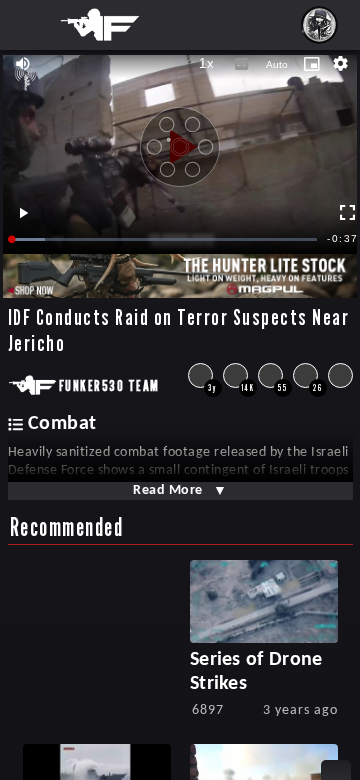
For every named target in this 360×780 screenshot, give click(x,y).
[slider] (165, 239)
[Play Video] (180, 140)
